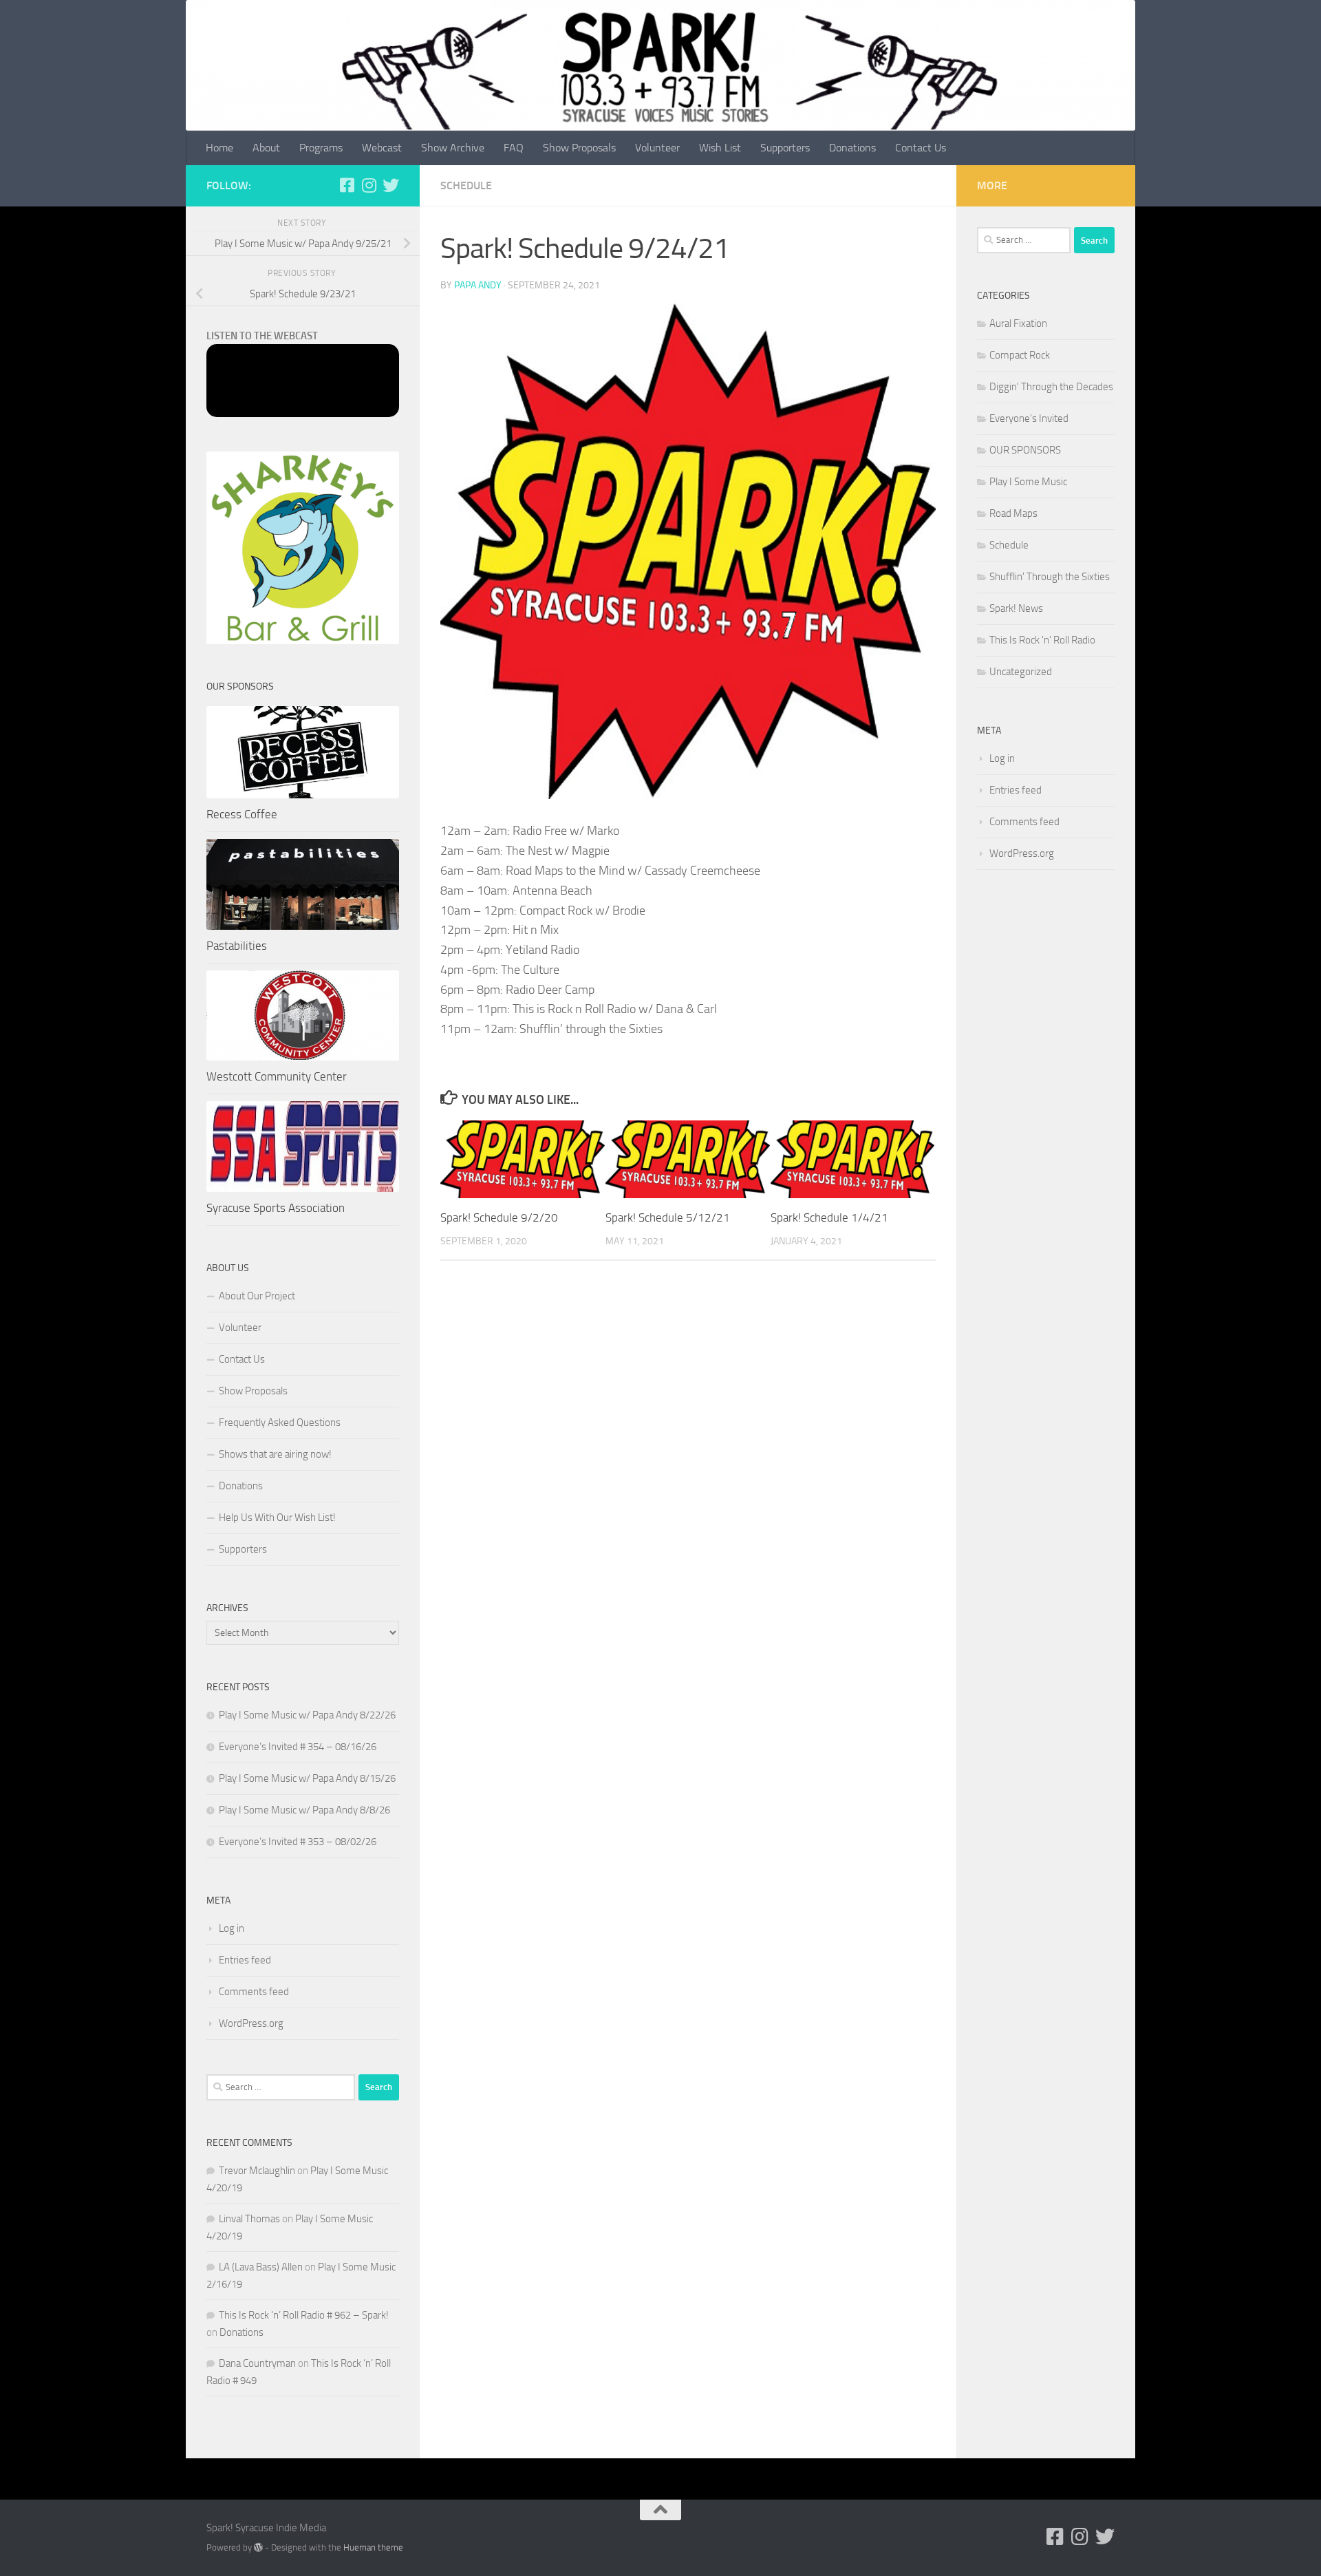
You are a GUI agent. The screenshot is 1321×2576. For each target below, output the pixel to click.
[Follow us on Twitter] (391, 185)
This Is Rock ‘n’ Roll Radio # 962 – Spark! (304, 2315)
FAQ (514, 148)
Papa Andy (478, 285)
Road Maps (1013, 513)
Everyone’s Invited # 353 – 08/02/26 (298, 1842)
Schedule (466, 185)
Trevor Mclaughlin (257, 2171)
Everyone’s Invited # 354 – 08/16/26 (298, 1747)
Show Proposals (579, 148)
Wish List (720, 148)
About (266, 148)
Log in (232, 1928)
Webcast (382, 148)
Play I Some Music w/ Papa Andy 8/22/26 (307, 1715)
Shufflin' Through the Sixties (1050, 577)
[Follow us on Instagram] (369, 185)
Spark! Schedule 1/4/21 (829, 1217)
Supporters (785, 148)
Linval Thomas (249, 2219)
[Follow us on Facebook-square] (347, 185)
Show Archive (453, 148)
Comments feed (254, 1992)
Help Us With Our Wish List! (277, 1518)
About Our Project (257, 1296)
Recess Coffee (242, 814)
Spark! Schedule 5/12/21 (668, 1217)
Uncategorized (1021, 672)
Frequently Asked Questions (280, 1423)
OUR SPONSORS (1025, 450)
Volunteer (657, 148)
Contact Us (921, 148)
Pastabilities (237, 946)
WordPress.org (251, 2023)
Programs (321, 148)
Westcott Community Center (277, 1076)
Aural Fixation (1018, 323)
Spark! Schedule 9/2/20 (499, 1217)
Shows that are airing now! (275, 1454)
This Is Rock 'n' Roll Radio (1042, 640)
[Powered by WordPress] (258, 2547)
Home (219, 148)
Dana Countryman (257, 2363)
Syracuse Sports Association (276, 1208)
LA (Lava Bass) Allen (261, 2267)
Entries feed (245, 1960)
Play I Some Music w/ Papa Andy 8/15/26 (307, 1778)
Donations (852, 148)
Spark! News (1016, 608)
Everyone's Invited (1029, 418)
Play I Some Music (1028, 482)
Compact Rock (1020, 355)
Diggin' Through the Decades (1051, 387)
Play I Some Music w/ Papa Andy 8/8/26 (304, 1810)
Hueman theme (373, 2547)
